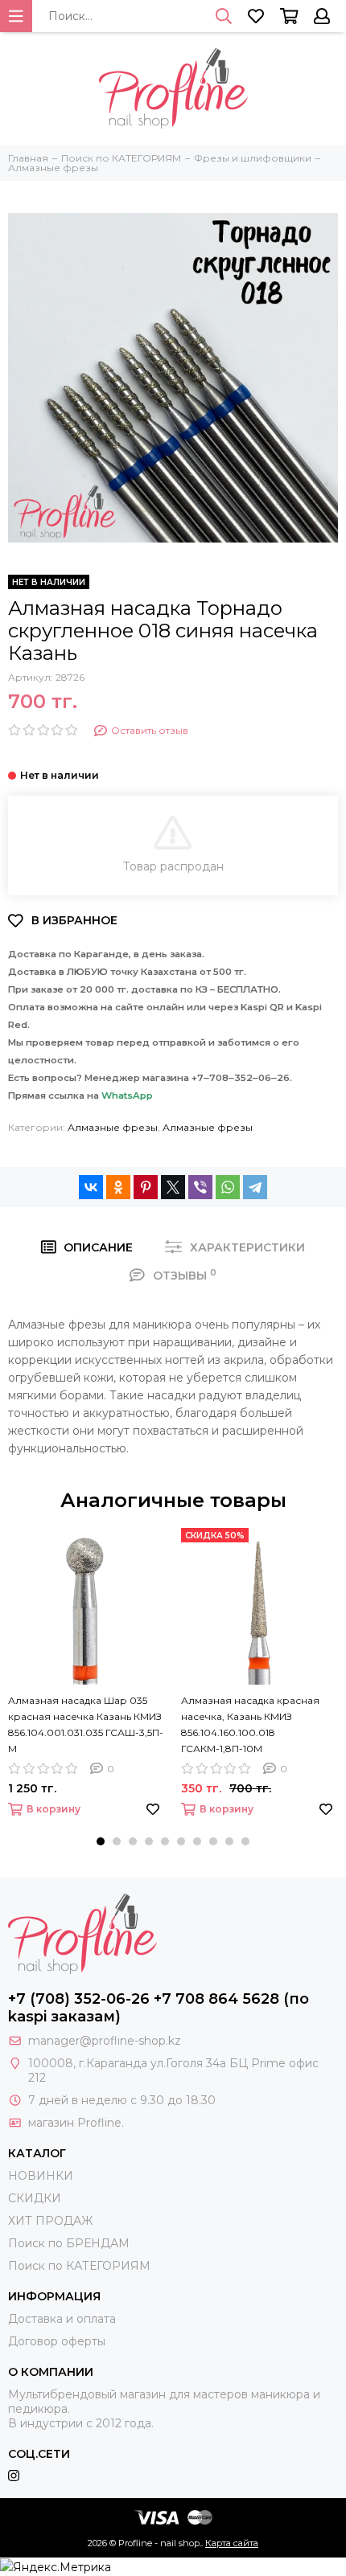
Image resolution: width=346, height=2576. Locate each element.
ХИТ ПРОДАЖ (50, 2221)
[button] (101, 1841)
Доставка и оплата (62, 2319)
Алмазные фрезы (113, 1127)
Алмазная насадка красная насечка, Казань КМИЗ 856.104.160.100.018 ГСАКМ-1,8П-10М (250, 1724)
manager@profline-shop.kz (105, 2041)
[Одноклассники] (118, 1187)
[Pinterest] (146, 1187)
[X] (173, 1187)
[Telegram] (255, 1187)
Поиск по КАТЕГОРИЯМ (79, 2266)
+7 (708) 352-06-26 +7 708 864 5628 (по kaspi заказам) (159, 2008)
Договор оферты (57, 2341)
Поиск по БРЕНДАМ (69, 2243)
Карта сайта (232, 2543)
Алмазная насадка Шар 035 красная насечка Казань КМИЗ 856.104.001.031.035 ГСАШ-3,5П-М (86, 1724)
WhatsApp (127, 1096)
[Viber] (200, 1187)
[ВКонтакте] (91, 1187)
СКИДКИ (35, 2198)
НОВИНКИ (41, 2176)
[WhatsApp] (228, 1187)
